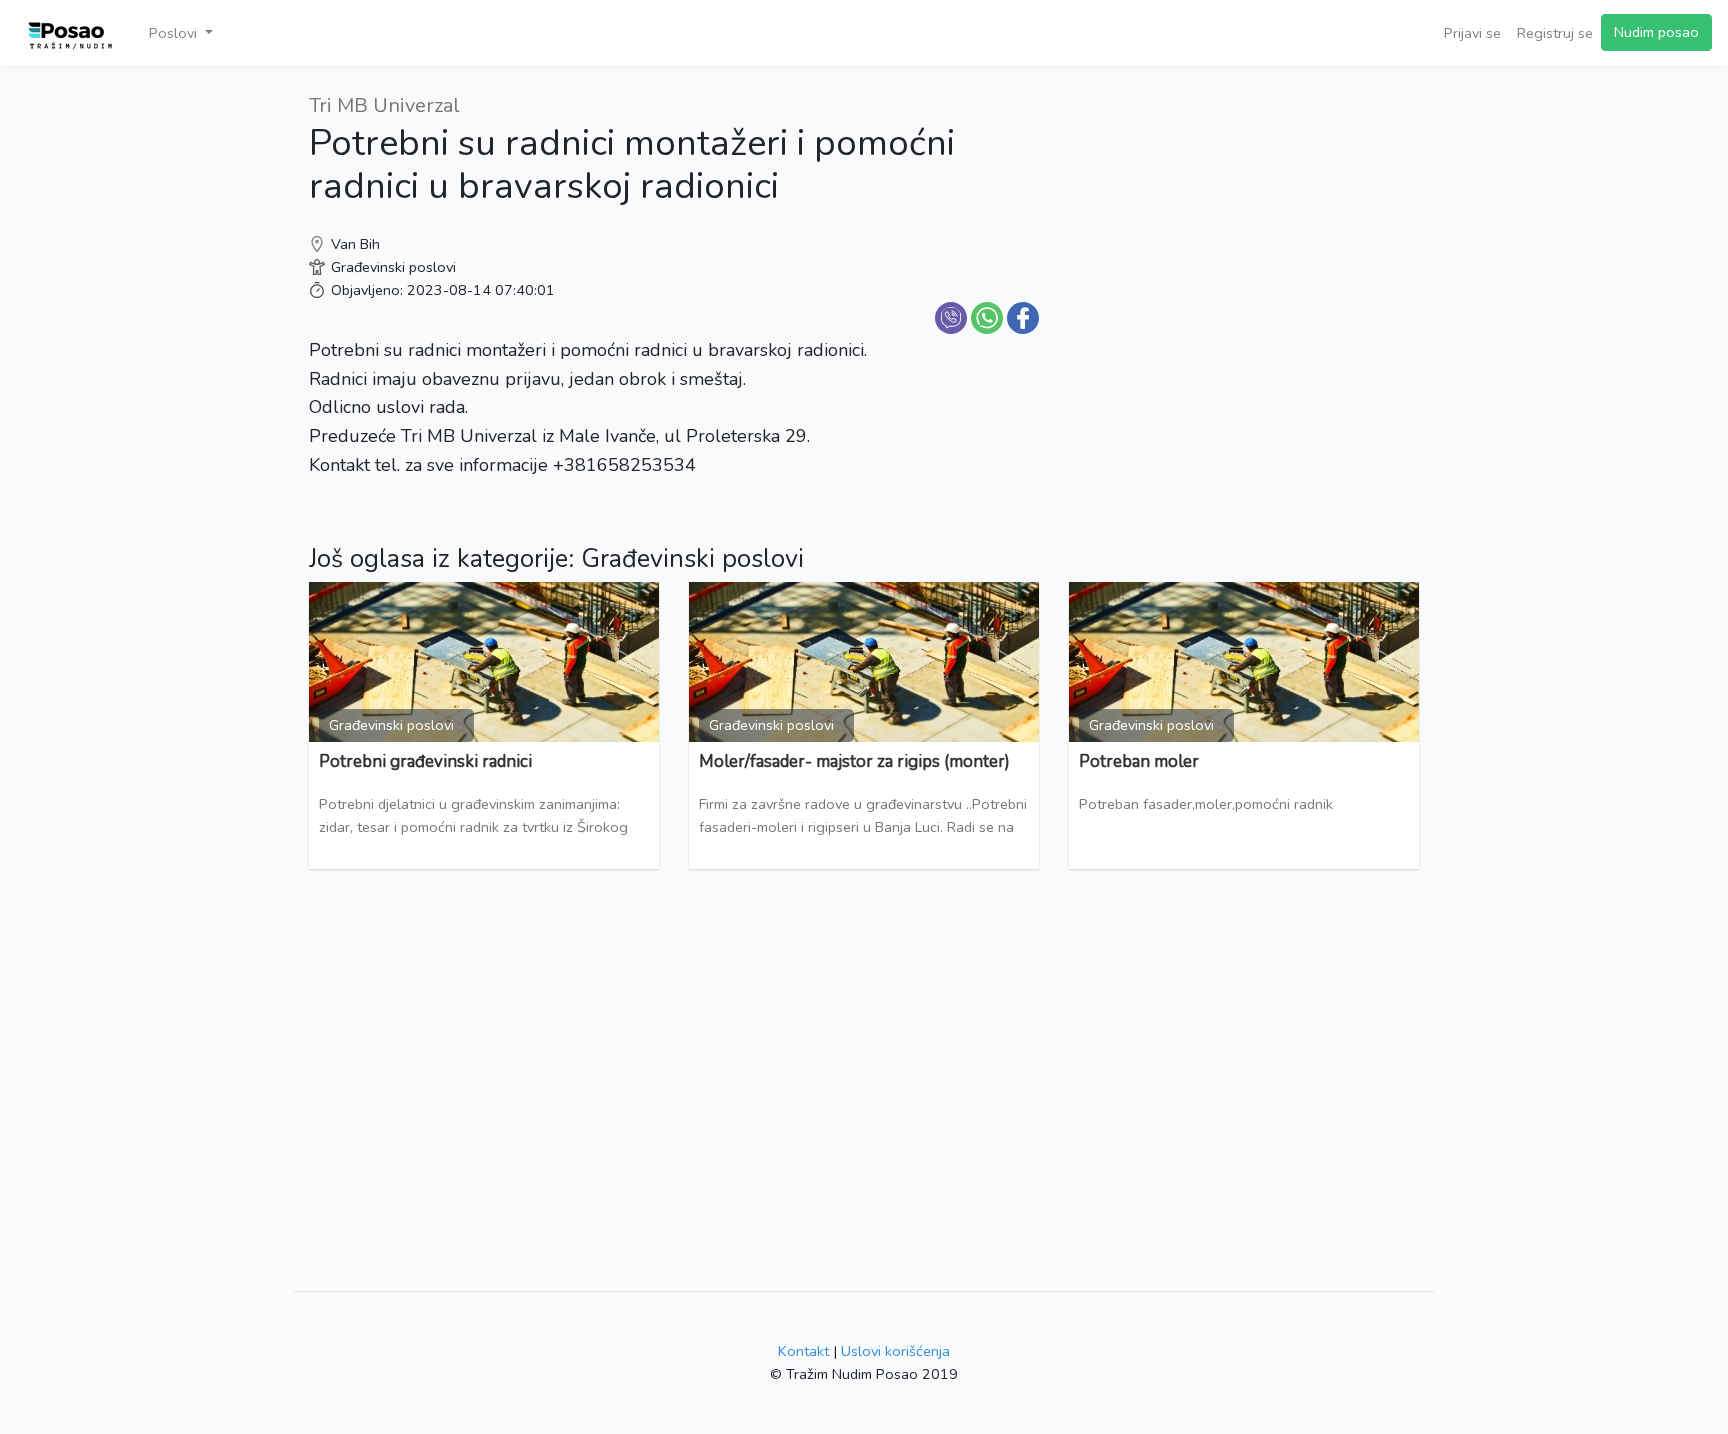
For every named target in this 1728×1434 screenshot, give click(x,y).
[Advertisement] (1244, 230)
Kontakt (803, 1351)
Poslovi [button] (175, 33)
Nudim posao (1656, 32)
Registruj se (1555, 33)
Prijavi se (1472, 33)
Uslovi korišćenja (895, 1351)
